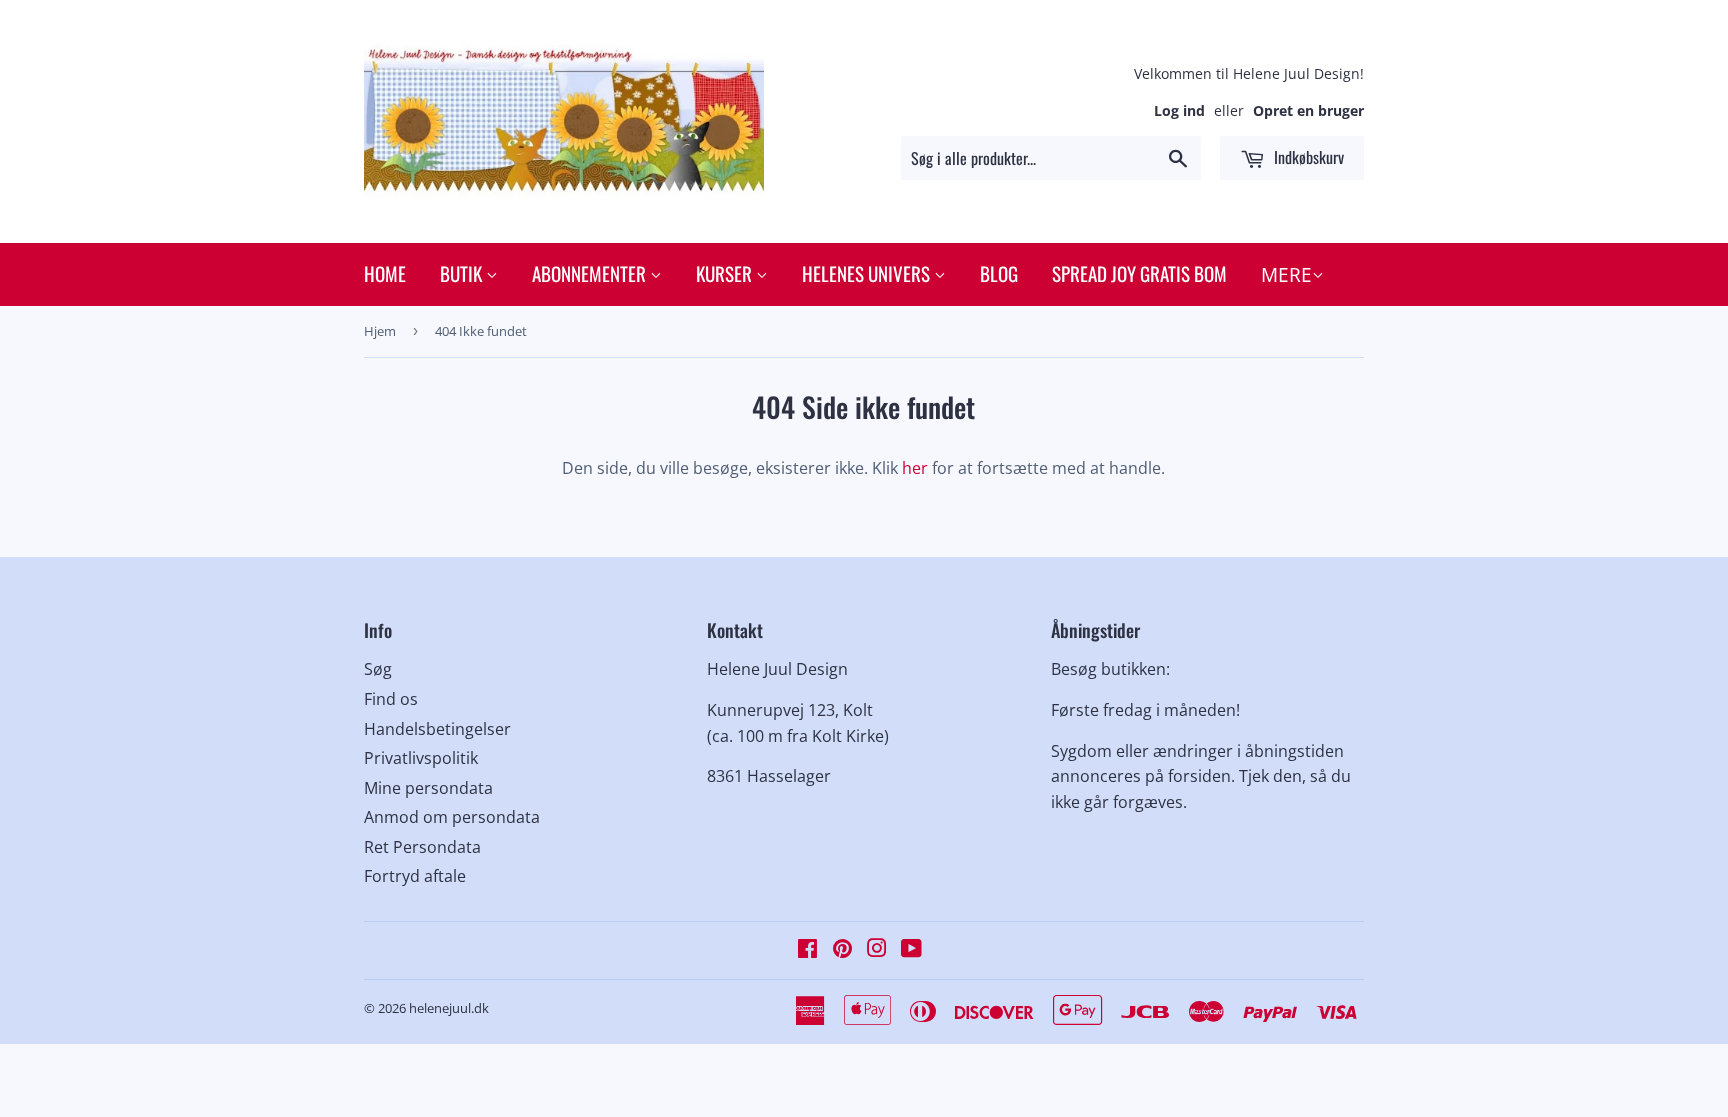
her (915, 468)
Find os (391, 699)
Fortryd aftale (415, 876)
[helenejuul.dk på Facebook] (807, 950)
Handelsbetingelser (437, 729)
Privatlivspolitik (421, 758)
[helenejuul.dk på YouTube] (911, 950)
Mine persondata (428, 788)
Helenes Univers (868, 273)
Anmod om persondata (452, 817)
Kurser (726, 273)
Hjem (380, 331)
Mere (1286, 275)
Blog (999, 273)
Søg (378, 669)
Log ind (1179, 110)
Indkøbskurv (1307, 157)
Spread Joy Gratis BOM (1139, 273)
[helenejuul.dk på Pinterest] (842, 950)
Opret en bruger (1308, 110)
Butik (463, 273)
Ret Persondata (422, 847)
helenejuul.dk (449, 1008)
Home (385, 273)
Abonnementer (591, 273)
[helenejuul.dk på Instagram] (877, 950)
